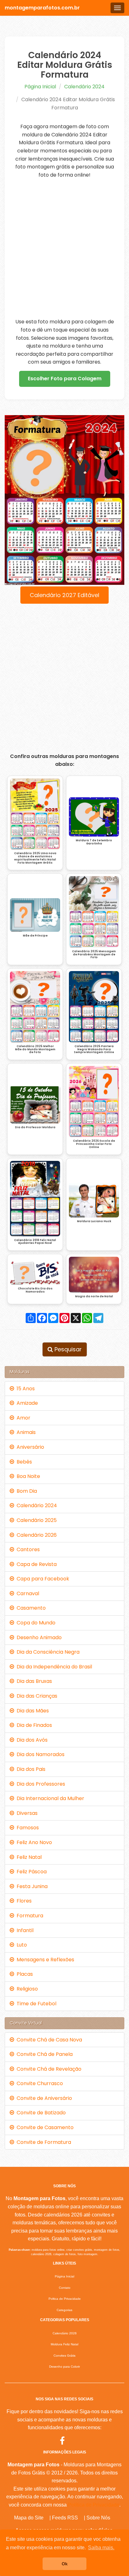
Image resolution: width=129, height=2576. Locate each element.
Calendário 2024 (84, 87)
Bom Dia (26, 1491)
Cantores (27, 1549)
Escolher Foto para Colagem (65, 379)
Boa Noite (27, 1476)
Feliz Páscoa (30, 1872)
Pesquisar (67, 1349)
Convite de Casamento (44, 2127)
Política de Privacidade (94, 2505)
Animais (25, 1432)
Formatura (29, 1916)
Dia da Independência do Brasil (53, 1667)
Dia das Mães (31, 1711)
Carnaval (27, 1593)
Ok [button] (65, 2564)
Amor (22, 1418)
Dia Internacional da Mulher (49, 1798)
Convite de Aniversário (43, 2098)
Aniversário (29, 1447)
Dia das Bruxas (33, 1681)
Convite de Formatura (43, 2142)
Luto (21, 1945)
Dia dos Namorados (39, 1754)
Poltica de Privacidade (65, 2299)
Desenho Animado (38, 1637)
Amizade (26, 1403)
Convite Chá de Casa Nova (48, 2040)
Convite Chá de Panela (43, 2054)
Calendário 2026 (35, 1535)
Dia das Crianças (36, 1696)
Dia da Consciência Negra (47, 1652)
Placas (23, 1974)
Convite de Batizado (40, 2113)
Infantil (24, 1930)
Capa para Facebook (42, 1579)
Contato (65, 2288)
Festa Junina (31, 1886)
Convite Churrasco (39, 2083)
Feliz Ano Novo (33, 1842)
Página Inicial (40, 87)
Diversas (26, 1813)
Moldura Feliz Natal (64, 2344)
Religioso (26, 1989)
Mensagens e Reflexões (44, 1960)
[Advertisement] (64, 248)
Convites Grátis (64, 2356)
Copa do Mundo (35, 1623)
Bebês (23, 1462)
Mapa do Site (29, 2518)
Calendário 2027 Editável (64, 595)
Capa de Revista (35, 1564)
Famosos (26, 1828)
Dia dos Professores (40, 1784)
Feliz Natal (28, 1857)
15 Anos (24, 1389)
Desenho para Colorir (64, 2367)
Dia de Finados (33, 1725)
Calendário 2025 (35, 1520)
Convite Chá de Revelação (48, 2069)
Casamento (30, 1608)
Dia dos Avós (31, 1740)
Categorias (64, 2310)
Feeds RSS (65, 2518)
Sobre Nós (98, 2518)
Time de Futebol (35, 2004)
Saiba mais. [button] (101, 2548)
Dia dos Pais (30, 1769)
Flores (23, 1901)
